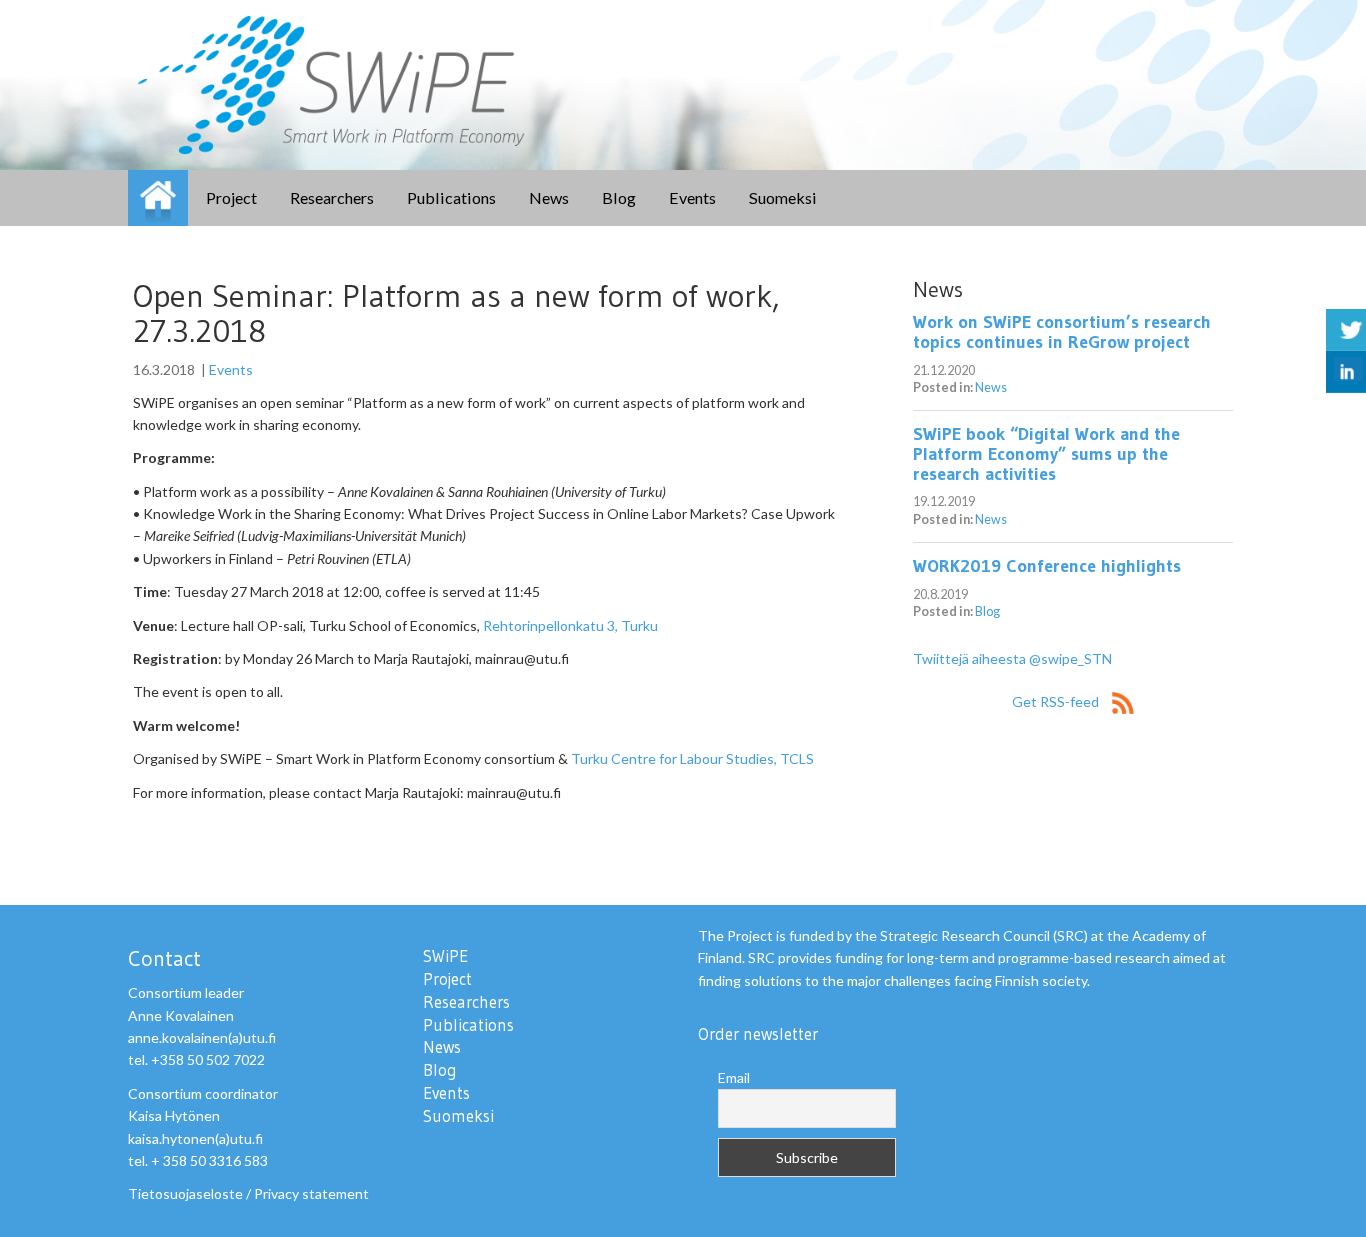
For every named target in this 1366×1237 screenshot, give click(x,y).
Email (734, 1077)
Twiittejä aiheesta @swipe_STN (1012, 658)
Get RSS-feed (1057, 701)
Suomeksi (783, 197)
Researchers (332, 197)
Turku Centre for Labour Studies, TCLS (692, 758)
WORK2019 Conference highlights (1047, 566)
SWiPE (158, 198)
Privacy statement (311, 1193)
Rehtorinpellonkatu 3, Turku (570, 625)
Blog (619, 197)
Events (692, 197)
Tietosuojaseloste (185, 1193)
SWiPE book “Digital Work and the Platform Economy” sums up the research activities (1046, 454)
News (549, 197)
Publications (451, 197)
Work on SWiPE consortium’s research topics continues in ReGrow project (1062, 332)
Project (231, 197)
